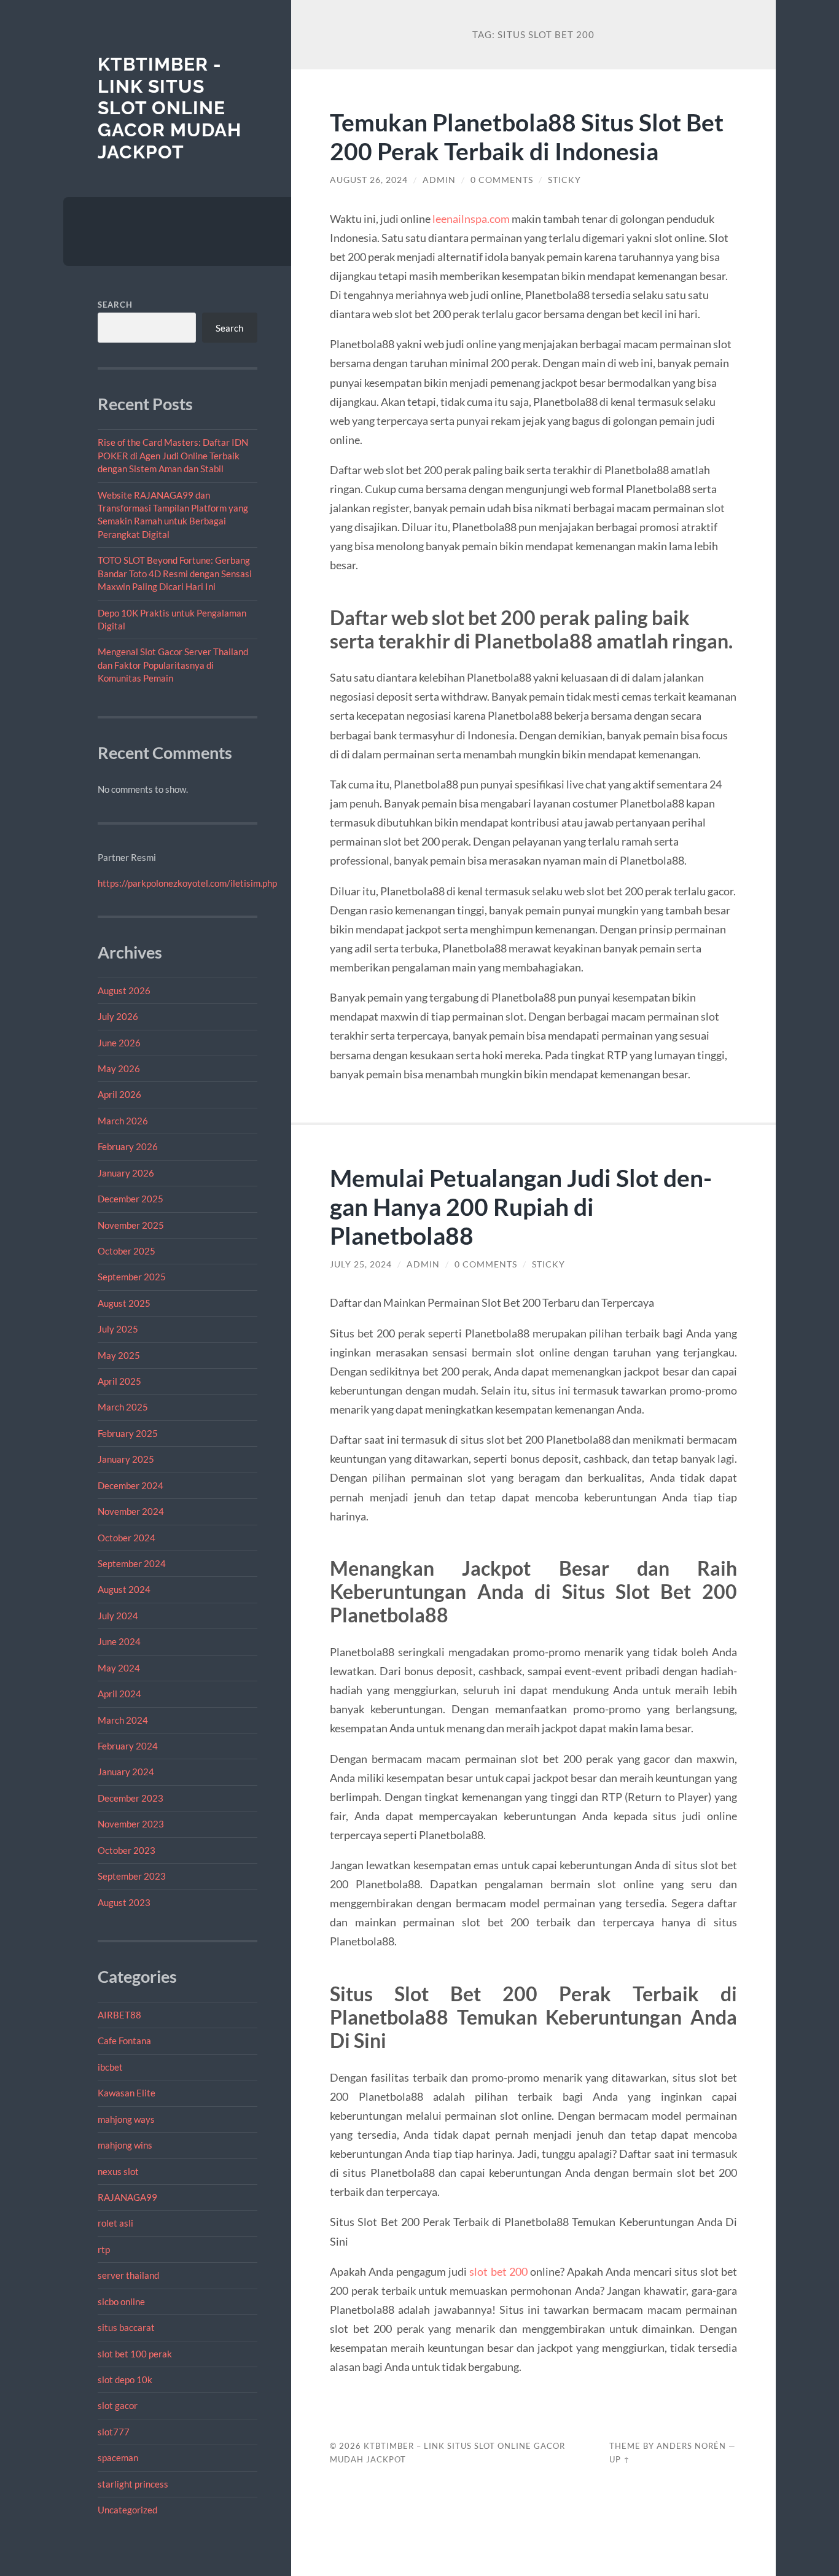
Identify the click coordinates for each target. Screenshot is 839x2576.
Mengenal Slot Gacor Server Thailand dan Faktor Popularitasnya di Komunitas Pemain (173, 665)
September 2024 (132, 1563)
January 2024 (126, 1772)
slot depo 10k (125, 2379)
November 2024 (131, 1511)
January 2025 (126, 1459)
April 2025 (119, 1381)
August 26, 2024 (369, 180)
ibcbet (110, 2067)
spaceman (118, 2457)
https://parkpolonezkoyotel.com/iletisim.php (187, 883)
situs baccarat (126, 2327)
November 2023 (131, 1824)
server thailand (128, 2275)
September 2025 (132, 1277)
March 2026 (123, 1121)
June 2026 (119, 1043)
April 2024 (119, 1694)
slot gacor (118, 2405)
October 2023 (127, 1850)
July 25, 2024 (361, 1264)
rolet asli (115, 2223)
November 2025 (131, 1225)
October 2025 (127, 1251)
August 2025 (124, 1303)
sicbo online (121, 2302)
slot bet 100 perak (135, 2354)
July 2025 (118, 1329)
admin (439, 180)
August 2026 (124, 990)
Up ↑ (620, 2459)
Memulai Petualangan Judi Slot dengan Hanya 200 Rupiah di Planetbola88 (521, 1206)
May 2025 (119, 1355)
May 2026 (119, 1068)
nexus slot (118, 2171)
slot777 (114, 2432)
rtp (104, 2249)
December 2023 (131, 1798)
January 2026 (126, 1173)
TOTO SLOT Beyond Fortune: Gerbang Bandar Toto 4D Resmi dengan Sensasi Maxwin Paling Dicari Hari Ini (175, 573)
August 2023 (124, 1902)
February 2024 (128, 1746)
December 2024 (131, 1485)
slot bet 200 (498, 2271)
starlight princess (133, 2484)
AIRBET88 (119, 2015)
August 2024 (124, 1589)
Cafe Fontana (124, 2041)
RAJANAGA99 (127, 2197)
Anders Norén (691, 2446)
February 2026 (128, 1146)
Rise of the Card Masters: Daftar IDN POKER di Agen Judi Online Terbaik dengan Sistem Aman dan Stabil (173, 455)
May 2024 (119, 1668)
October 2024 (127, 1538)
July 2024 (118, 1616)
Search (115, 305)
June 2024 (119, 1641)
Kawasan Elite (127, 2093)
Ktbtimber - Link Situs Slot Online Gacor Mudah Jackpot (170, 108)
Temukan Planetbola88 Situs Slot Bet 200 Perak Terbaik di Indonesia (527, 136)
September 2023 (132, 1876)
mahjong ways (126, 2119)
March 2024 (123, 1720)
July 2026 (118, 1016)
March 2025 (123, 1407)
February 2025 (128, 1433)
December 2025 (131, 1199)
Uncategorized (127, 2510)
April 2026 (119, 1094)
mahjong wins (125, 2145)
